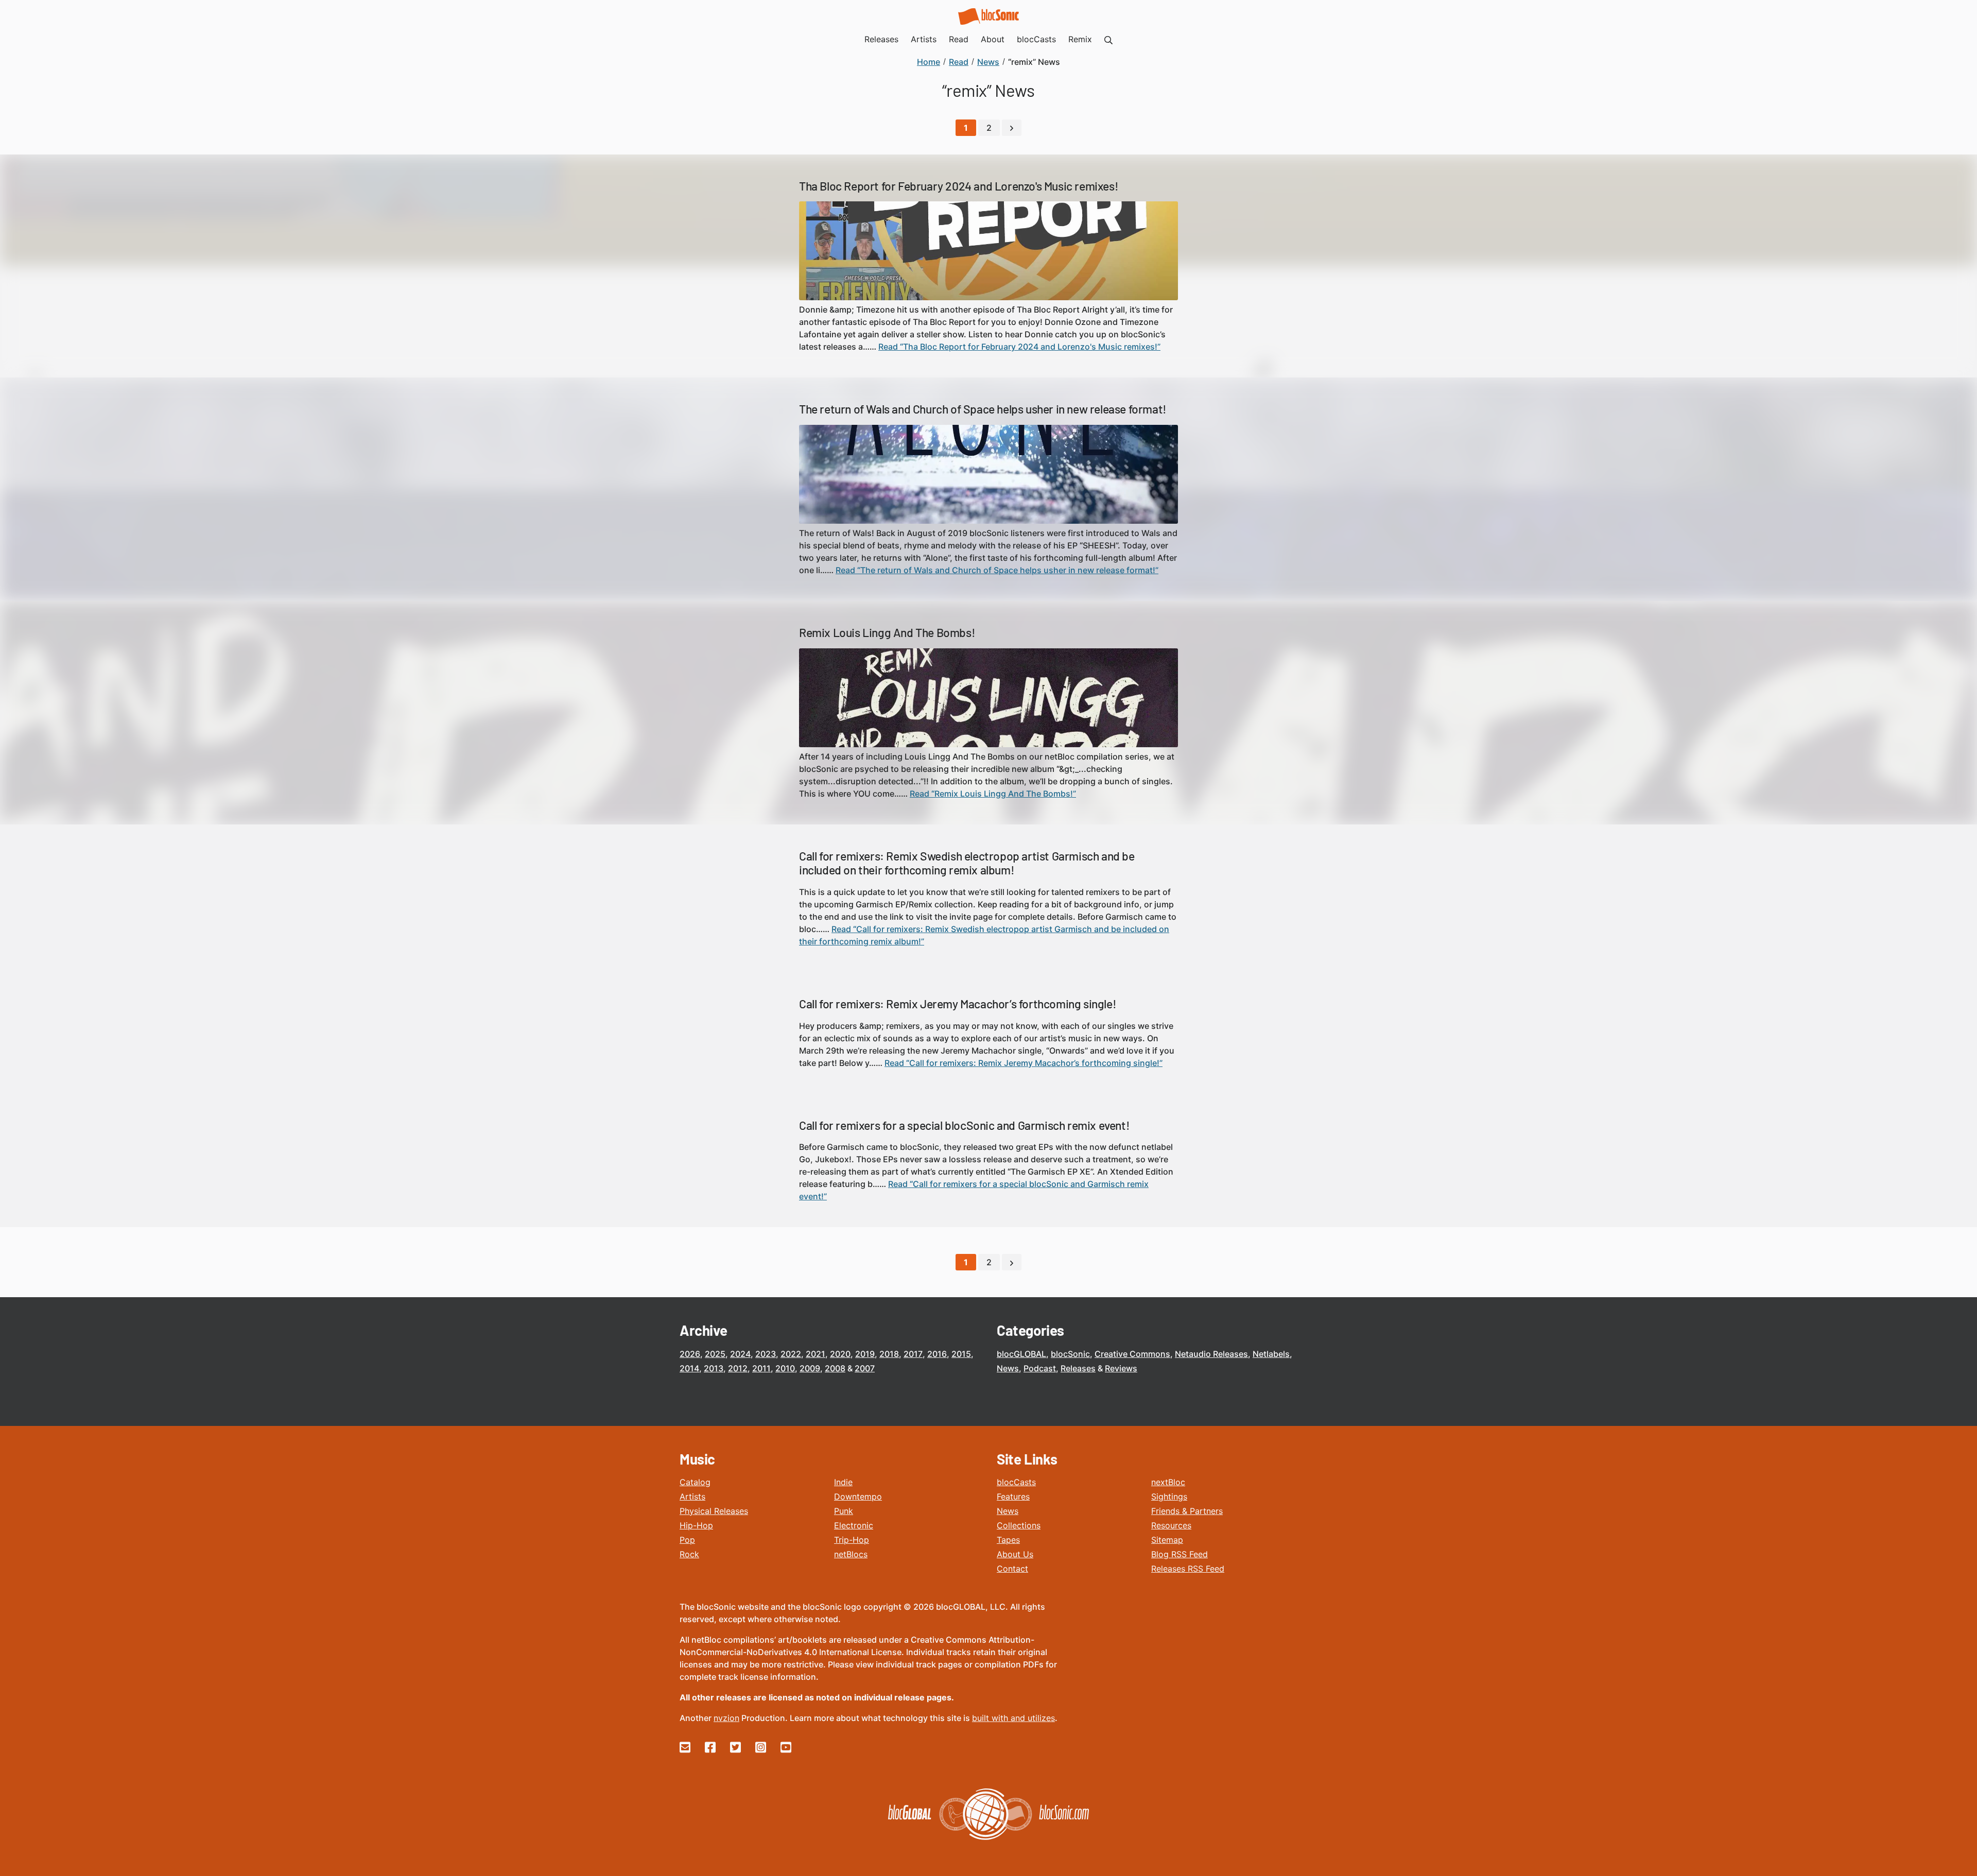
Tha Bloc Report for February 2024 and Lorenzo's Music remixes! (959, 186)
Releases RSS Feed (1188, 1569)
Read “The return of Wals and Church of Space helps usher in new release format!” (997, 570)
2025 (715, 1354)
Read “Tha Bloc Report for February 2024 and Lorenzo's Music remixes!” (1019, 347)
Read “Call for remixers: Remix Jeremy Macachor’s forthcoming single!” (1024, 1063)
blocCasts (1016, 1482)
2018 (889, 1354)
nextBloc (1168, 1482)
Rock (689, 1554)
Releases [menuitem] (881, 39)
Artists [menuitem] (924, 39)
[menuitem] (1108, 39)
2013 (714, 1368)
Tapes (1008, 1540)
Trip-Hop (852, 1540)
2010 (785, 1368)
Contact (1012, 1569)
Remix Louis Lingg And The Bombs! (887, 632)
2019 (865, 1354)
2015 (961, 1354)
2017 (913, 1354)
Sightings (1169, 1496)
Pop (687, 1540)
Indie (843, 1482)
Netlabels (1271, 1354)
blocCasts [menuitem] (1036, 39)
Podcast (1040, 1368)
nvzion (726, 1718)
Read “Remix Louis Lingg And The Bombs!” (993, 794)
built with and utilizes (1013, 1718)
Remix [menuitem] (1080, 39)
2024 (740, 1354)
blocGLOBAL (1021, 1354)
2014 (689, 1368)
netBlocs (851, 1554)
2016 (937, 1354)
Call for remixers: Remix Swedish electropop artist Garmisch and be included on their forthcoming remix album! (967, 863)
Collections (1019, 1525)
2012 (738, 1368)
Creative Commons (1132, 1354)
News (1008, 1368)
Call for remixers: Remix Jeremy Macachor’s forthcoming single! (958, 1004)
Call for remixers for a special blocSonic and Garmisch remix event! (964, 1125)
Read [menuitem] (959, 39)
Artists (692, 1496)
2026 (690, 1354)
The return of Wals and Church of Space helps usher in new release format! (983, 409)
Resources (1171, 1525)
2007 (865, 1368)
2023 (766, 1354)
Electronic (854, 1525)
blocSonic (1070, 1354)
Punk (844, 1511)
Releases (1078, 1368)
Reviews (1121, 1368)
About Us (1015, 1554)
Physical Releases (714, 1511)
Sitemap (1167, 1540)
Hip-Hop (696, 1525)
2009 (810, 1368)
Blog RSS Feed (1180, 1554)
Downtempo (858, 1496)
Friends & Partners (1187, 1511)
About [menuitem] (993, 39)
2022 (791, 1354)
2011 (761, 1368)
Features (1013, 1496)
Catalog (695, 1482)
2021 (816, 1354)
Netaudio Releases (1211, 1354)
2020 (840, 1354)
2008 (835, 1368)
